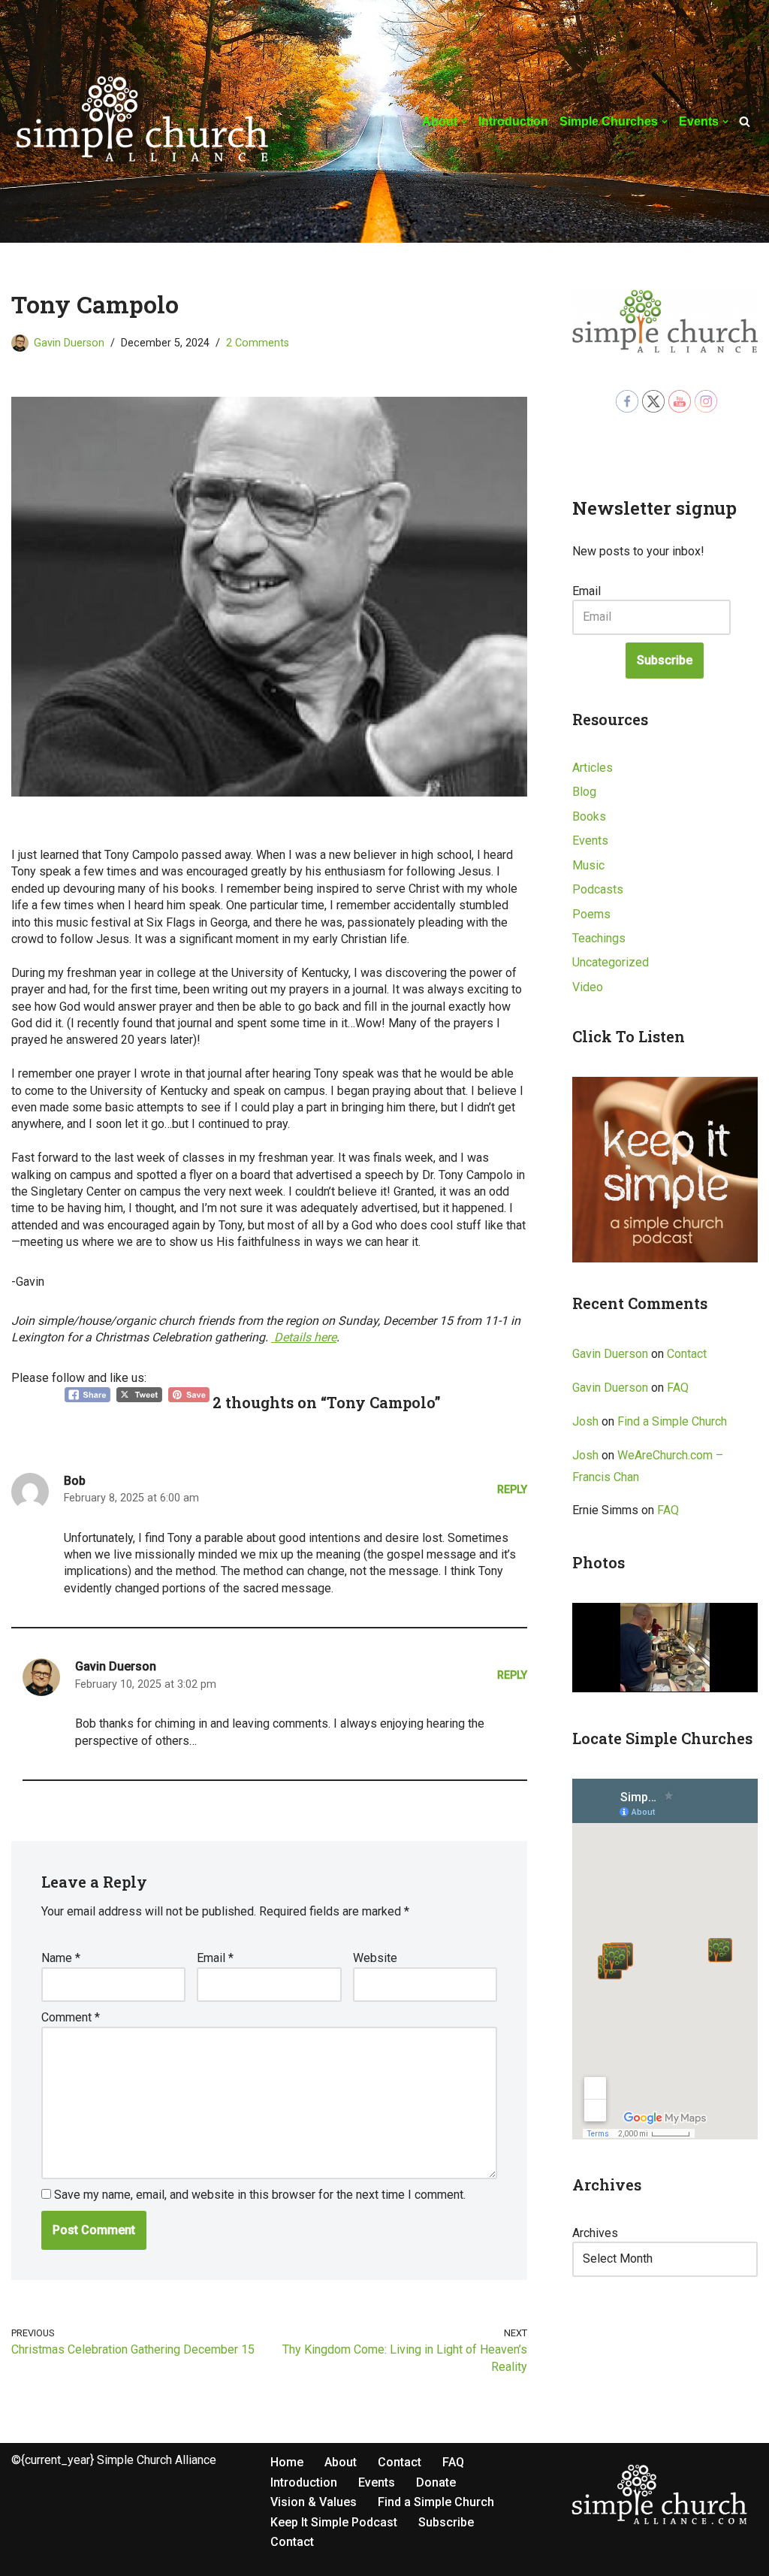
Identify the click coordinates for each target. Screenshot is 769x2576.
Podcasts (598, 889)
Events (590, 841)
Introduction (513, 121)
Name (61, 1958)
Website (375, 1958)
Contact (687, 1354)
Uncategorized (611, 962)
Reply (512, 1490)
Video (588, 987)
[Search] (745, 121)
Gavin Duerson (69, 343)
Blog (584, 792)
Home (287, 2462)
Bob (75, 1481)
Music (588, 865)
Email (215, 1958)
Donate (436, 2482)
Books (589, 816)
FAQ (678, 1388)
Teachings (599, 938)
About (341, 2462)
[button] (464, 122)
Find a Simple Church (672, 1421)
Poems (591, 914)
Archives (595, 2233)
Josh (585, 1421)
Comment (71, 2017)
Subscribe (665, 660)
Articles (593, 768)
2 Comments (258, 343)
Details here (304, 1337)
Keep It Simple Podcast (334, 2522)
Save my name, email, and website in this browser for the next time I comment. (260, 2195)
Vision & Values (314, 2502)
